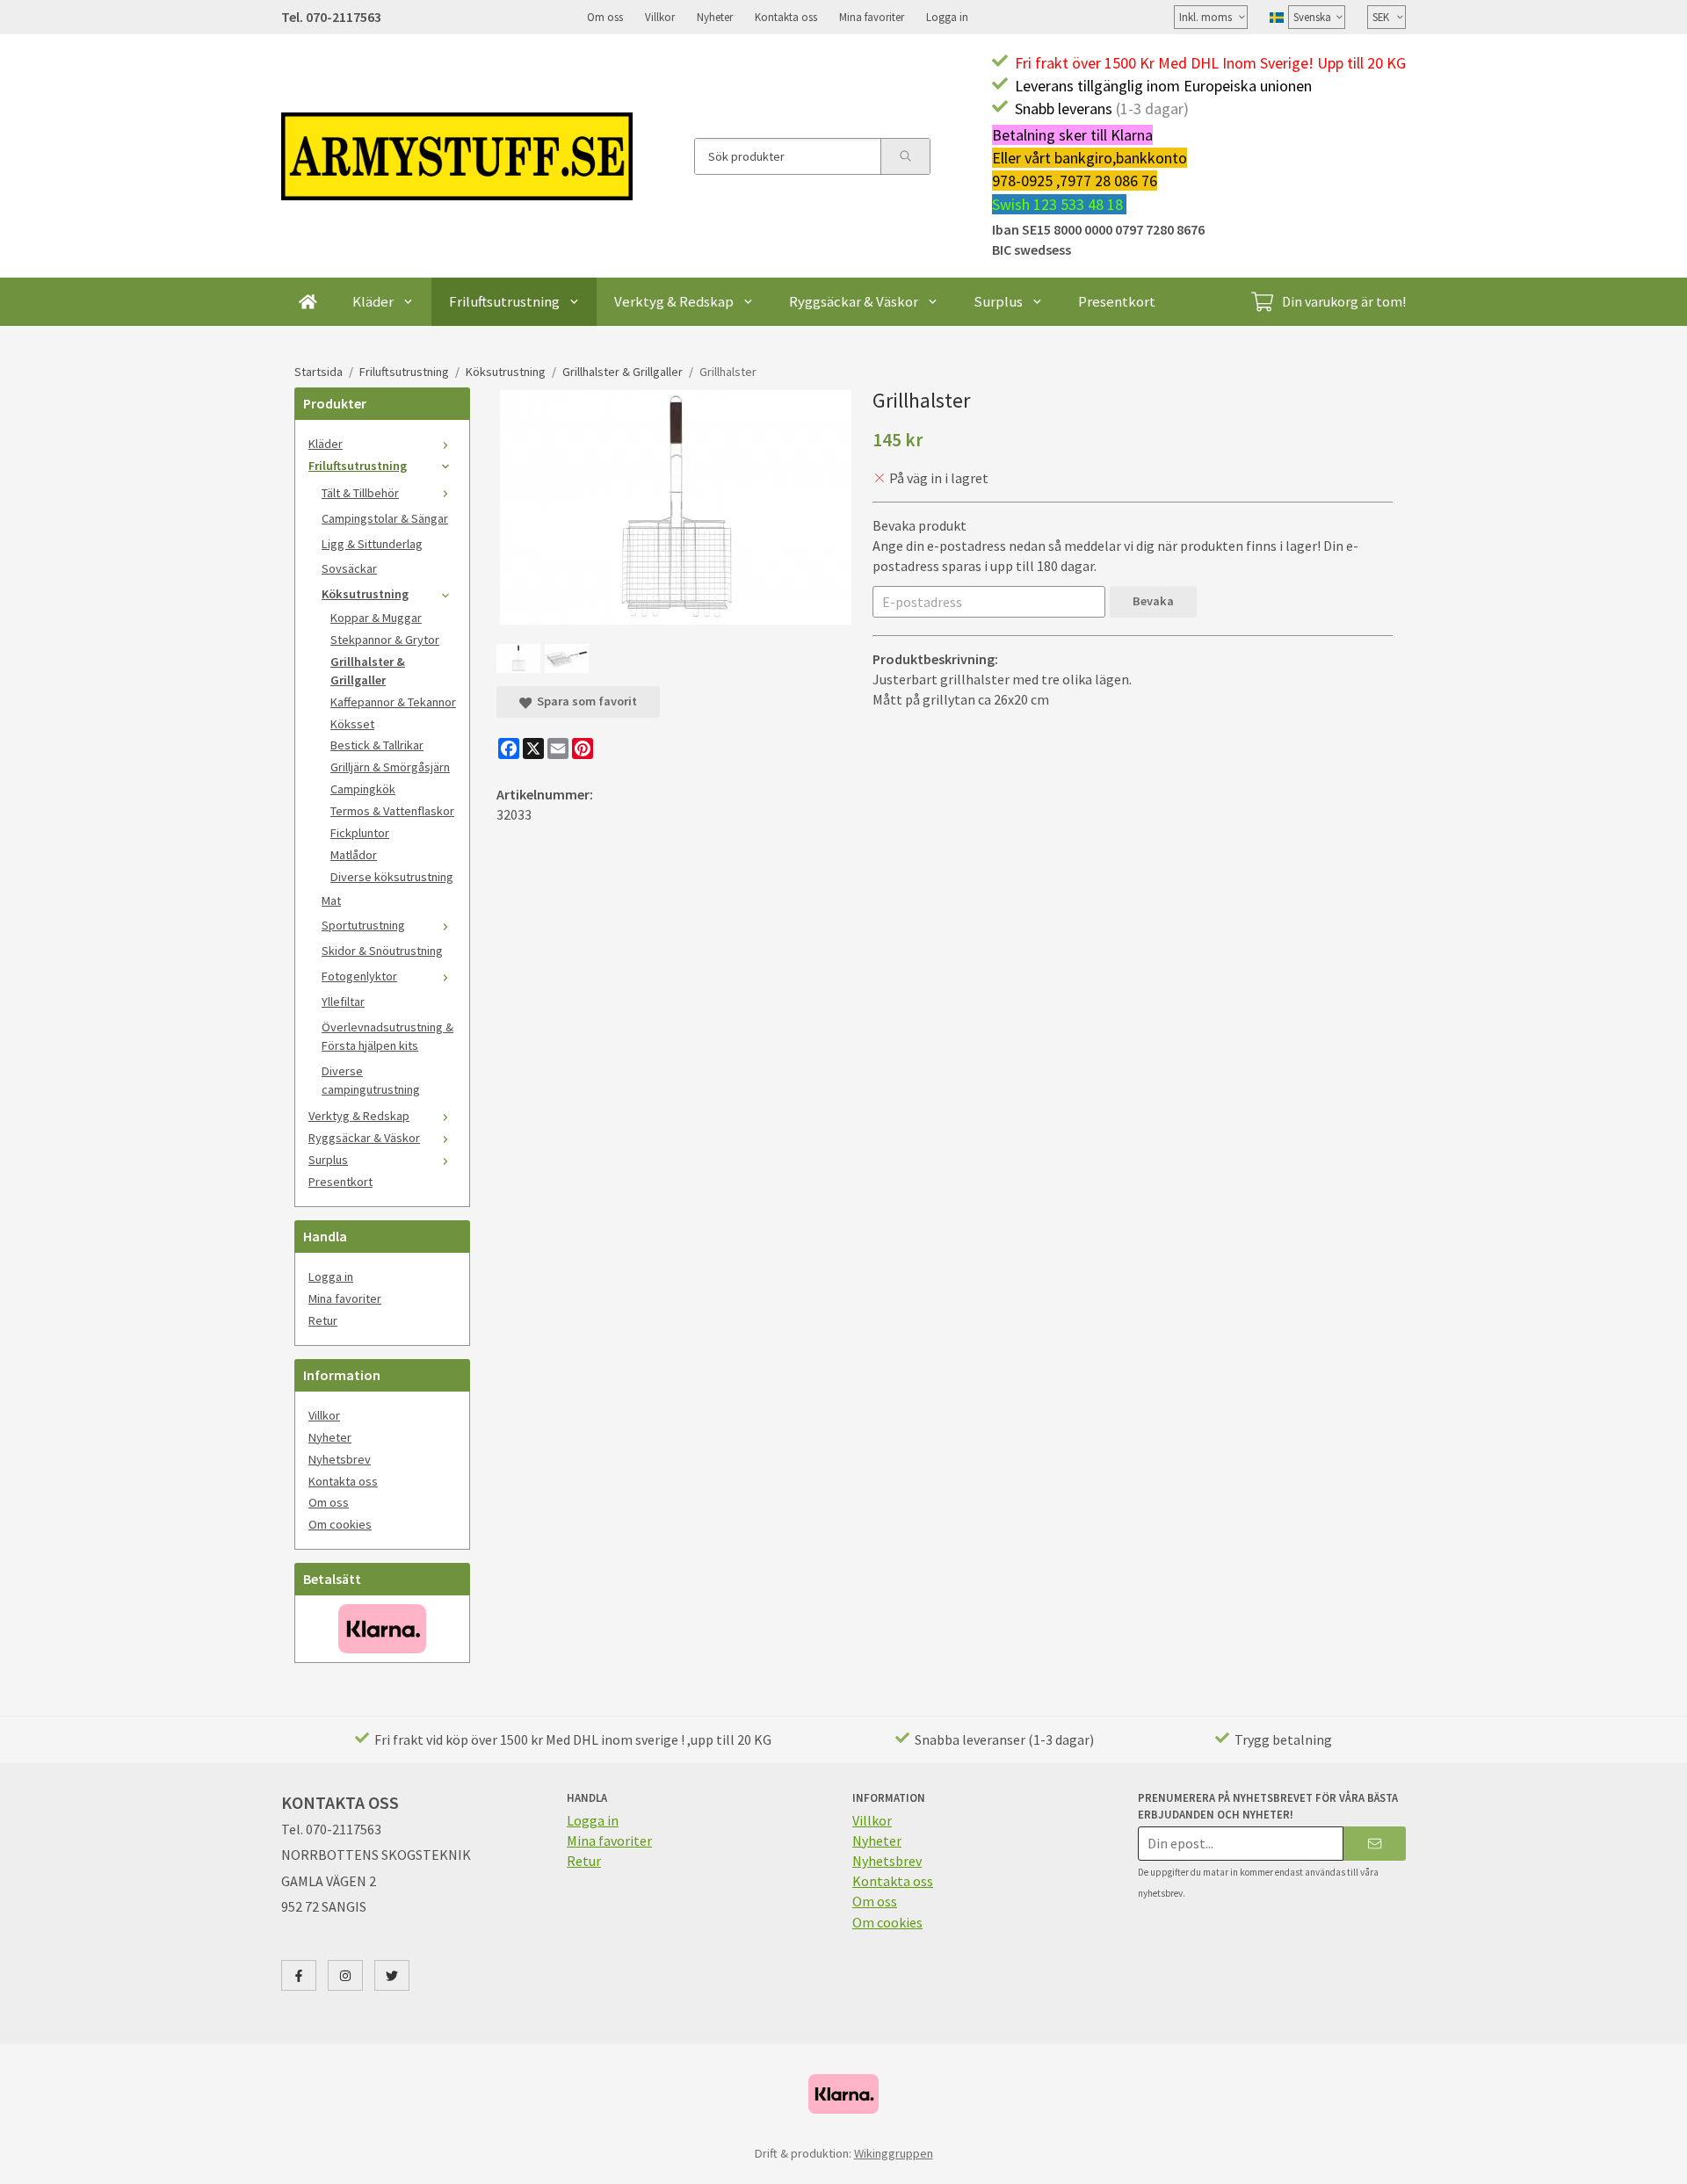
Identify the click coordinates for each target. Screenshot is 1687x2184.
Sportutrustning (363, 925)
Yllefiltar (343, 1002)
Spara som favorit (584, 701)
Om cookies (340, 1524)
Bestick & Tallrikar (377, 745)
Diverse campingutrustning (371, 1080)
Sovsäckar (349, 568)
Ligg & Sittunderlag (372, 544)
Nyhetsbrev (340, 1459)
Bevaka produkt (920, 525)
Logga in (947, 17)
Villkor (660, 17)
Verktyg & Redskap (674, 301)
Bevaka (1153, 601)
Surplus (998, 301)
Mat (331, 900)
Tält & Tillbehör (360, 493)
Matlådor (354, 855)
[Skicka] (1375, 1844)
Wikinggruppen (894, 2153)
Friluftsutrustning (504, 301)
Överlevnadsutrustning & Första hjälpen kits (387, 1036)
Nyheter (715, 17)
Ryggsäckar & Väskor (854, 301)
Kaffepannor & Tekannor (393, 702)
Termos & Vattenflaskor (392, 811)
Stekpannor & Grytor (385, 640)
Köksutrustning (365, 594)
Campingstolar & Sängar (385, 518)
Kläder (373, 301)
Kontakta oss (786, 17)
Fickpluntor (360, 833)
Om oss (605, 17)
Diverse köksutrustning (392, 877)
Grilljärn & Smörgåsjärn (390, 767)
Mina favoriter (872, 17)
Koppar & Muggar (376, 618)
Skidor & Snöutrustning (382, 951)
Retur (323, 1320)
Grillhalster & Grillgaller (368, 671)
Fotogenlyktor (359, 976)
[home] (308, 302)
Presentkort (1117, 301)
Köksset (352, 724)
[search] (905, 156)
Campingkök (363, 789)
